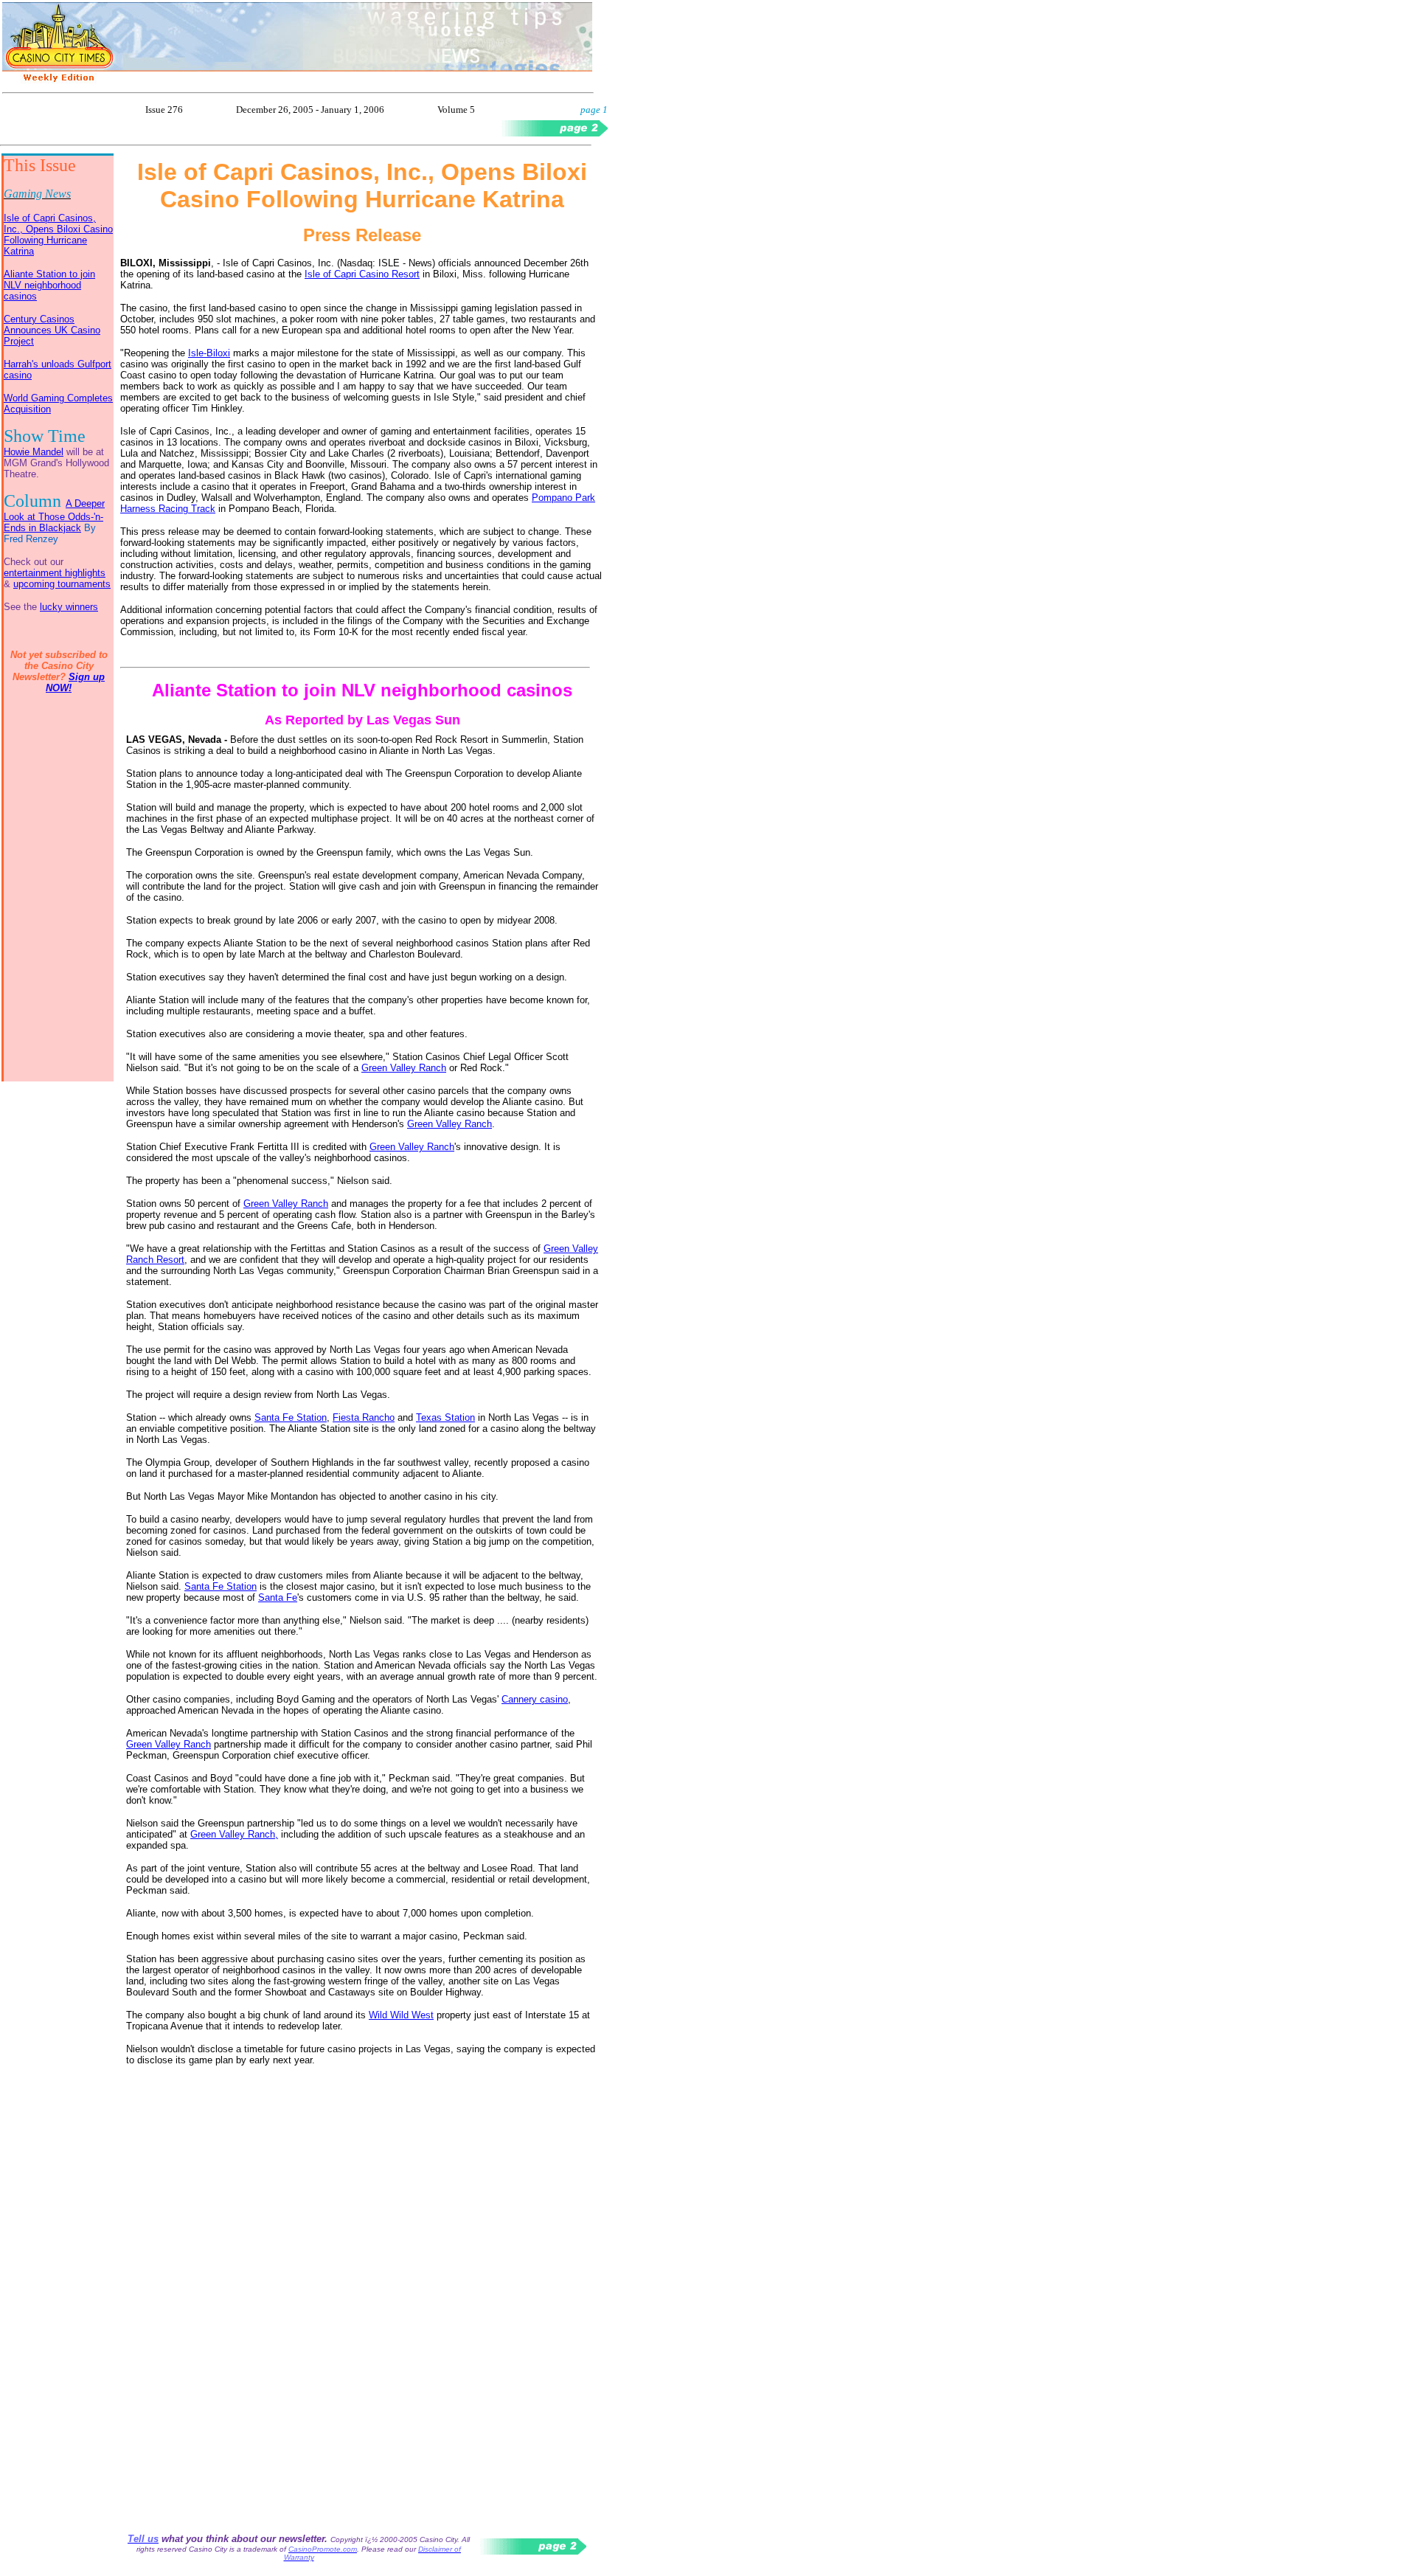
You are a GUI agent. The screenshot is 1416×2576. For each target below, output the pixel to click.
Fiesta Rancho (364, 1417)
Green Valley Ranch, (234, 1834)
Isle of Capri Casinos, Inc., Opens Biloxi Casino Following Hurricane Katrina (58, 235)
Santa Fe (278, 1597)
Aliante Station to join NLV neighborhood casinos (49, 285)
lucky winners (69, 607)
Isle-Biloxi (209, 353)
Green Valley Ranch (404, 1068)
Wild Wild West (401, 2015)
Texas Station (445, 1417)
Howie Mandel (34, 452)
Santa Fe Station (291, 1417)
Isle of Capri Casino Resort (362, 274)
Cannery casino (535, 1699)
